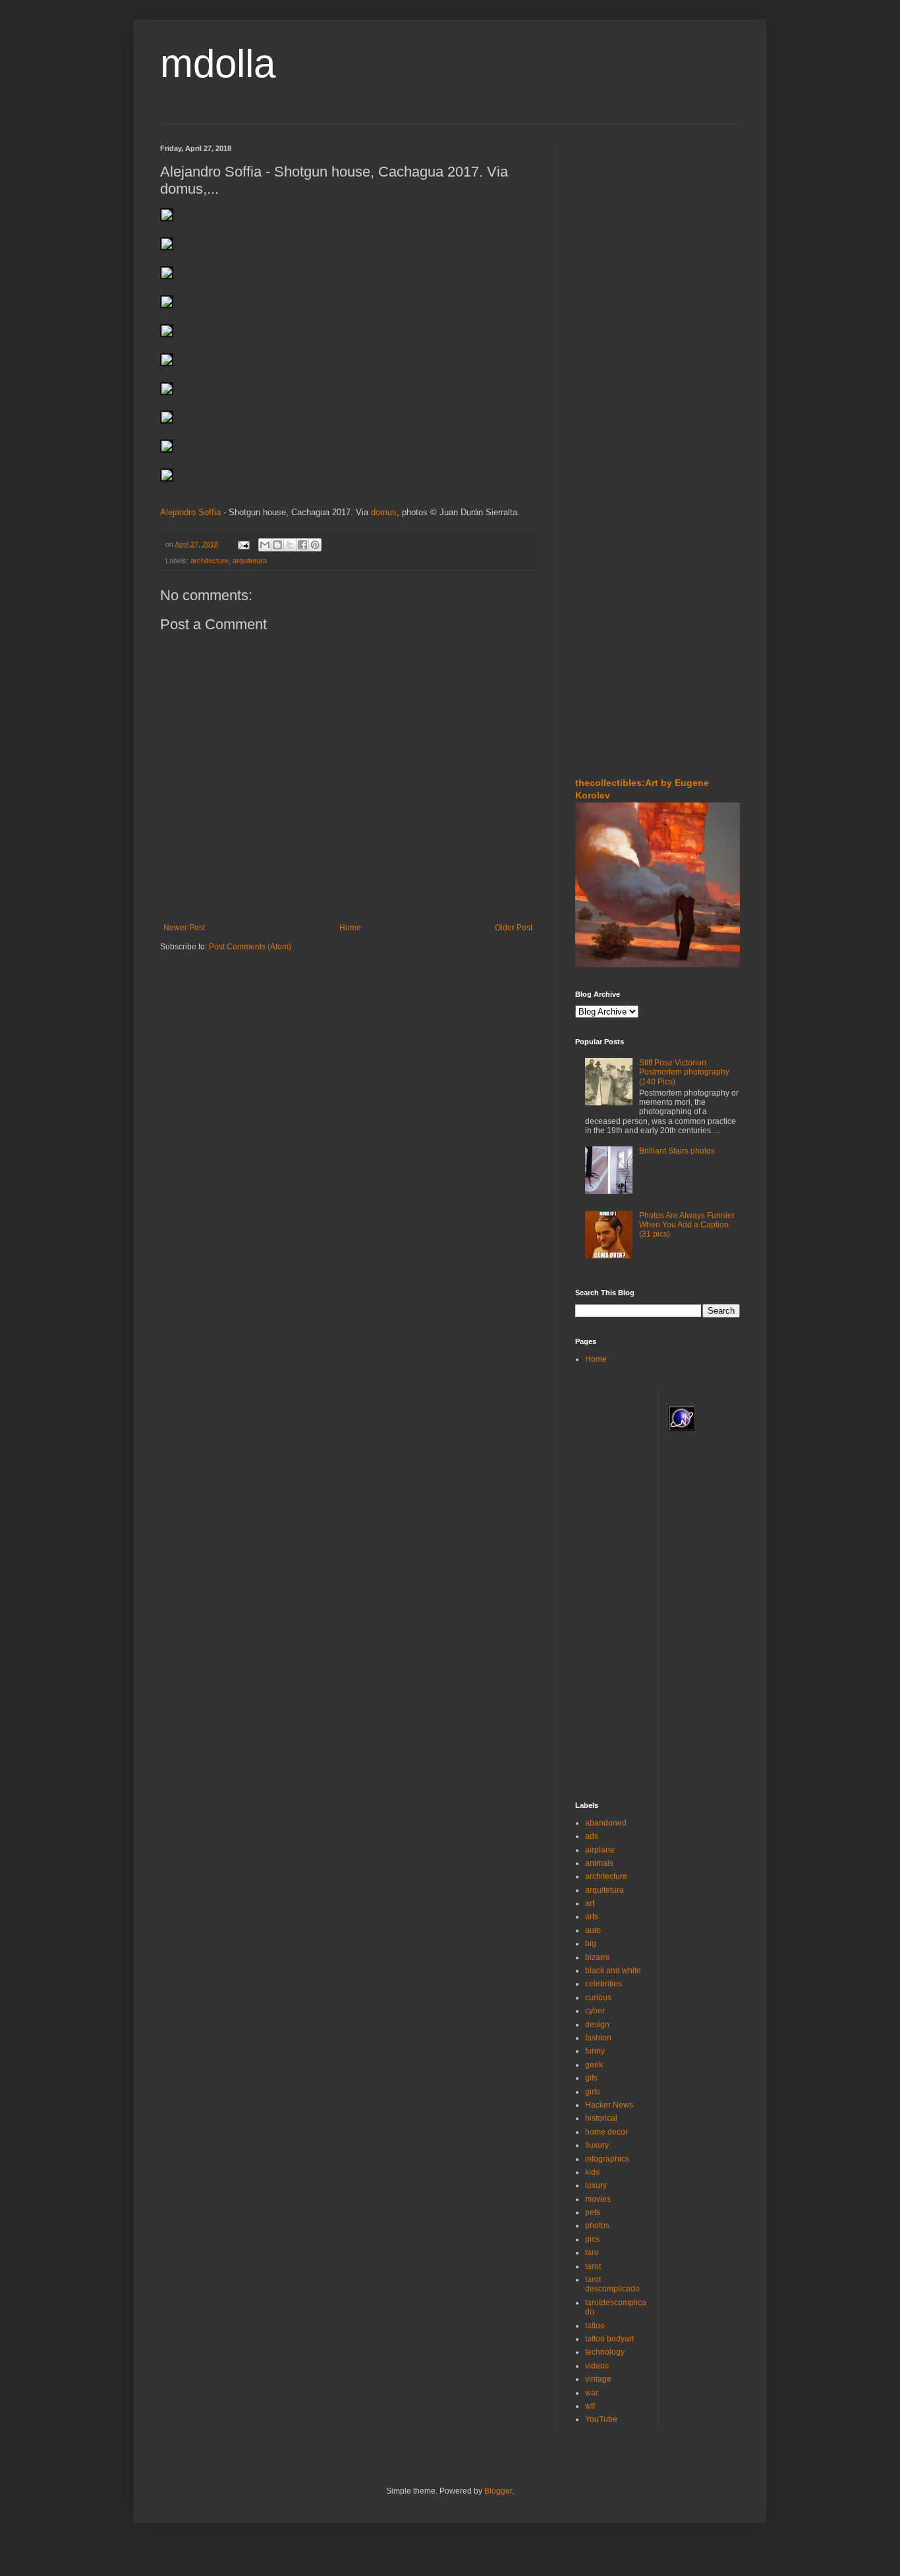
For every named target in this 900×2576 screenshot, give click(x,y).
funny (595, 2051)
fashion (598, 2038)
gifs (591, 2078)
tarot (593, 2266)
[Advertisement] (615, 223)
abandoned (606, 1823)
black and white (613, 1971)
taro (592, 2253)
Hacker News (609, 2105)
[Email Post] (243, 544)
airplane (600, 1850)
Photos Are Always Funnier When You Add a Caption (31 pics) (687, 1225)
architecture (210, 561)
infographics (607, 2159)
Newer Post (184, 928)
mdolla (218, 64)
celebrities (604, 1984)
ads (592, 1836)
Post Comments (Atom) (250, 947)
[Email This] (265, 545)
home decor (606, 2132)
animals (599, 1863)
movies (598, 2199)
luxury (596, 2185)
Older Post (514, 928)
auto (593, 1930)
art (590, 1903)
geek (594, 2065)
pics (592, 2239)
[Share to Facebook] (302, 545)
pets (593, 2212)
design (597, 2025)
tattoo (595, 2326)
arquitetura (250, 561)
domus (384, 512)
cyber (595, 2011)
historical (601, 2118)
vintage (598, 2379)
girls (593, 2092)
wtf (590, 2406)
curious (598, 1998)
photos (597, 2226)
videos (597, 2366)
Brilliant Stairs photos (677, 1151)
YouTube (601, 2419)
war (592, 2393)
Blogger (498, 2491)
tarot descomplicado (612, 2284)
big (591, 1944)
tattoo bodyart (609, 2339)
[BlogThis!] (277, 545)
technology (605, 2352)
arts (592, 1917)
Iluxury (597, 2145)
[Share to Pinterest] (315, 545)
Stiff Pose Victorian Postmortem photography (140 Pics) (684, 1072)
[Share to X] (290, 545)
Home (350, 928)
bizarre (598, 1957)
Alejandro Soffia (190, 512)
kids (592, 2172)
